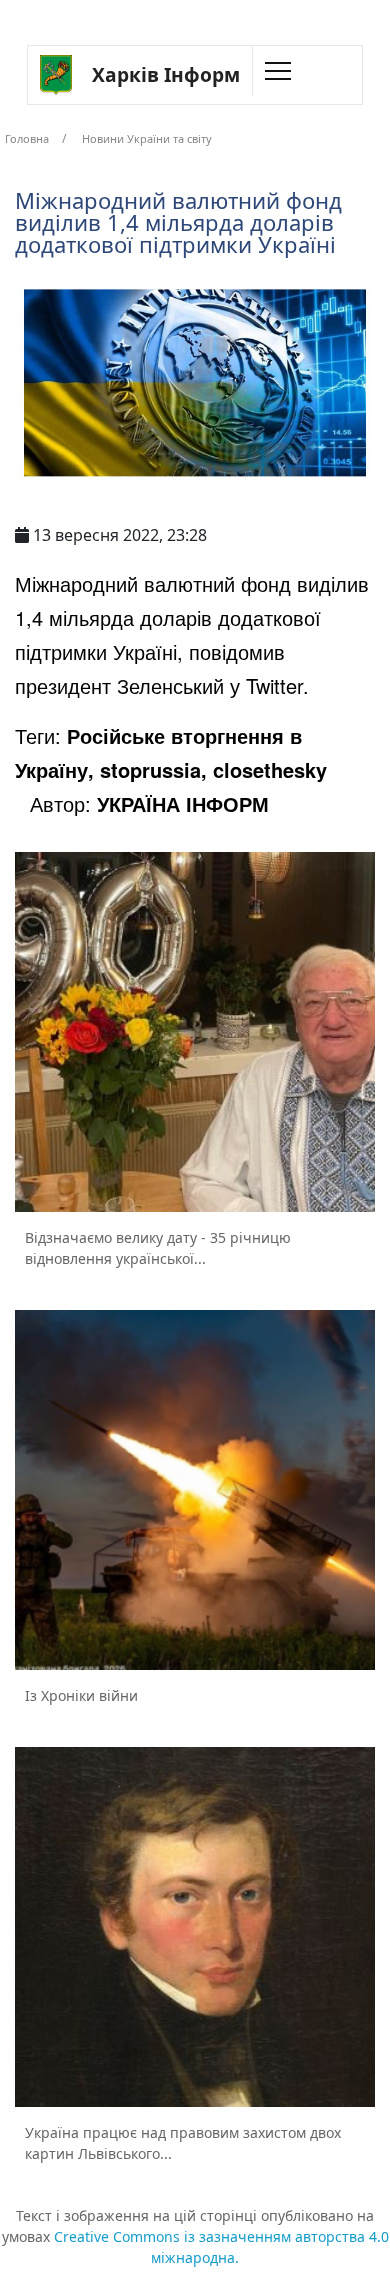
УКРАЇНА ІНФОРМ (183, 803)
